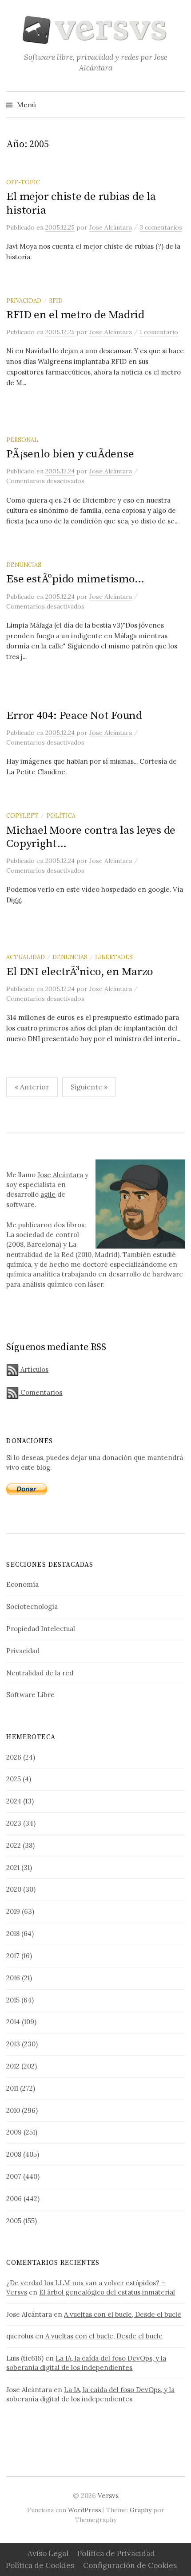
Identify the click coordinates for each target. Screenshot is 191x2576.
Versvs (108, 2496)
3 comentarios (161, 227)
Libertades (114, 957)
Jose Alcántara (60, 1175)
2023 (14, 1823)
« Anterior (32, 1087)
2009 (14, 2132)
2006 (14, 2199)
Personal (22, 440)
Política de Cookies (40, 2565)
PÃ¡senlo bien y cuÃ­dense (70, 454)
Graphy (141, 2510)
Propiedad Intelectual (41, 1629)
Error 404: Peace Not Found (74, 716)
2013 (13, 2044)
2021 (13, 1868)
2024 (14, 1801)
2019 (13, 1911)
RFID (56, 301)
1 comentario (159, 332)
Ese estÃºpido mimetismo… (75, 579)
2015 (13, 2000)
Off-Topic (23, 182)
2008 (14, 2154)
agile (48, 1194)
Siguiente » (89, 1087)
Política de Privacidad (116, 2553)
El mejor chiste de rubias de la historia (81, 203)
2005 (14, 2221)
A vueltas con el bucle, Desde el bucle (123, 2314)
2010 (13, 2110)
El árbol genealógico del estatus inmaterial (107, 2292)
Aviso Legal (48, 2553)
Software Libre (30, 1695)
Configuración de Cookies (130, 2565)
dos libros (69, 1225)
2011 (12, 2088)
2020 (14, 1889)
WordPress (85, 2510)
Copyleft (22, 816)
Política (61, 816)
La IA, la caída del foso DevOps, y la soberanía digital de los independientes (86, 2363)
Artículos (34, 1369)
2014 (13, 2022)
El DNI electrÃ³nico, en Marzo (80, 972)
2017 (13, 1956)
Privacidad (24, 301)
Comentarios (40, 1392)
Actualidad (26, 957)
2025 (14, 1779)
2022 (14, 1845)
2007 (14, 2176)
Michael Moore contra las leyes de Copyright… (91, 837)
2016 (13, 1978)
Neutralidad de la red (40, 1673)
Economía (22, 1584)
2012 (13, 2066)
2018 (13, 1934)
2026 (14, 1757)
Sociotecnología (32, 1606)
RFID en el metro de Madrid (75, 315)
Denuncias (24, 565)
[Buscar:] (177, 105)
